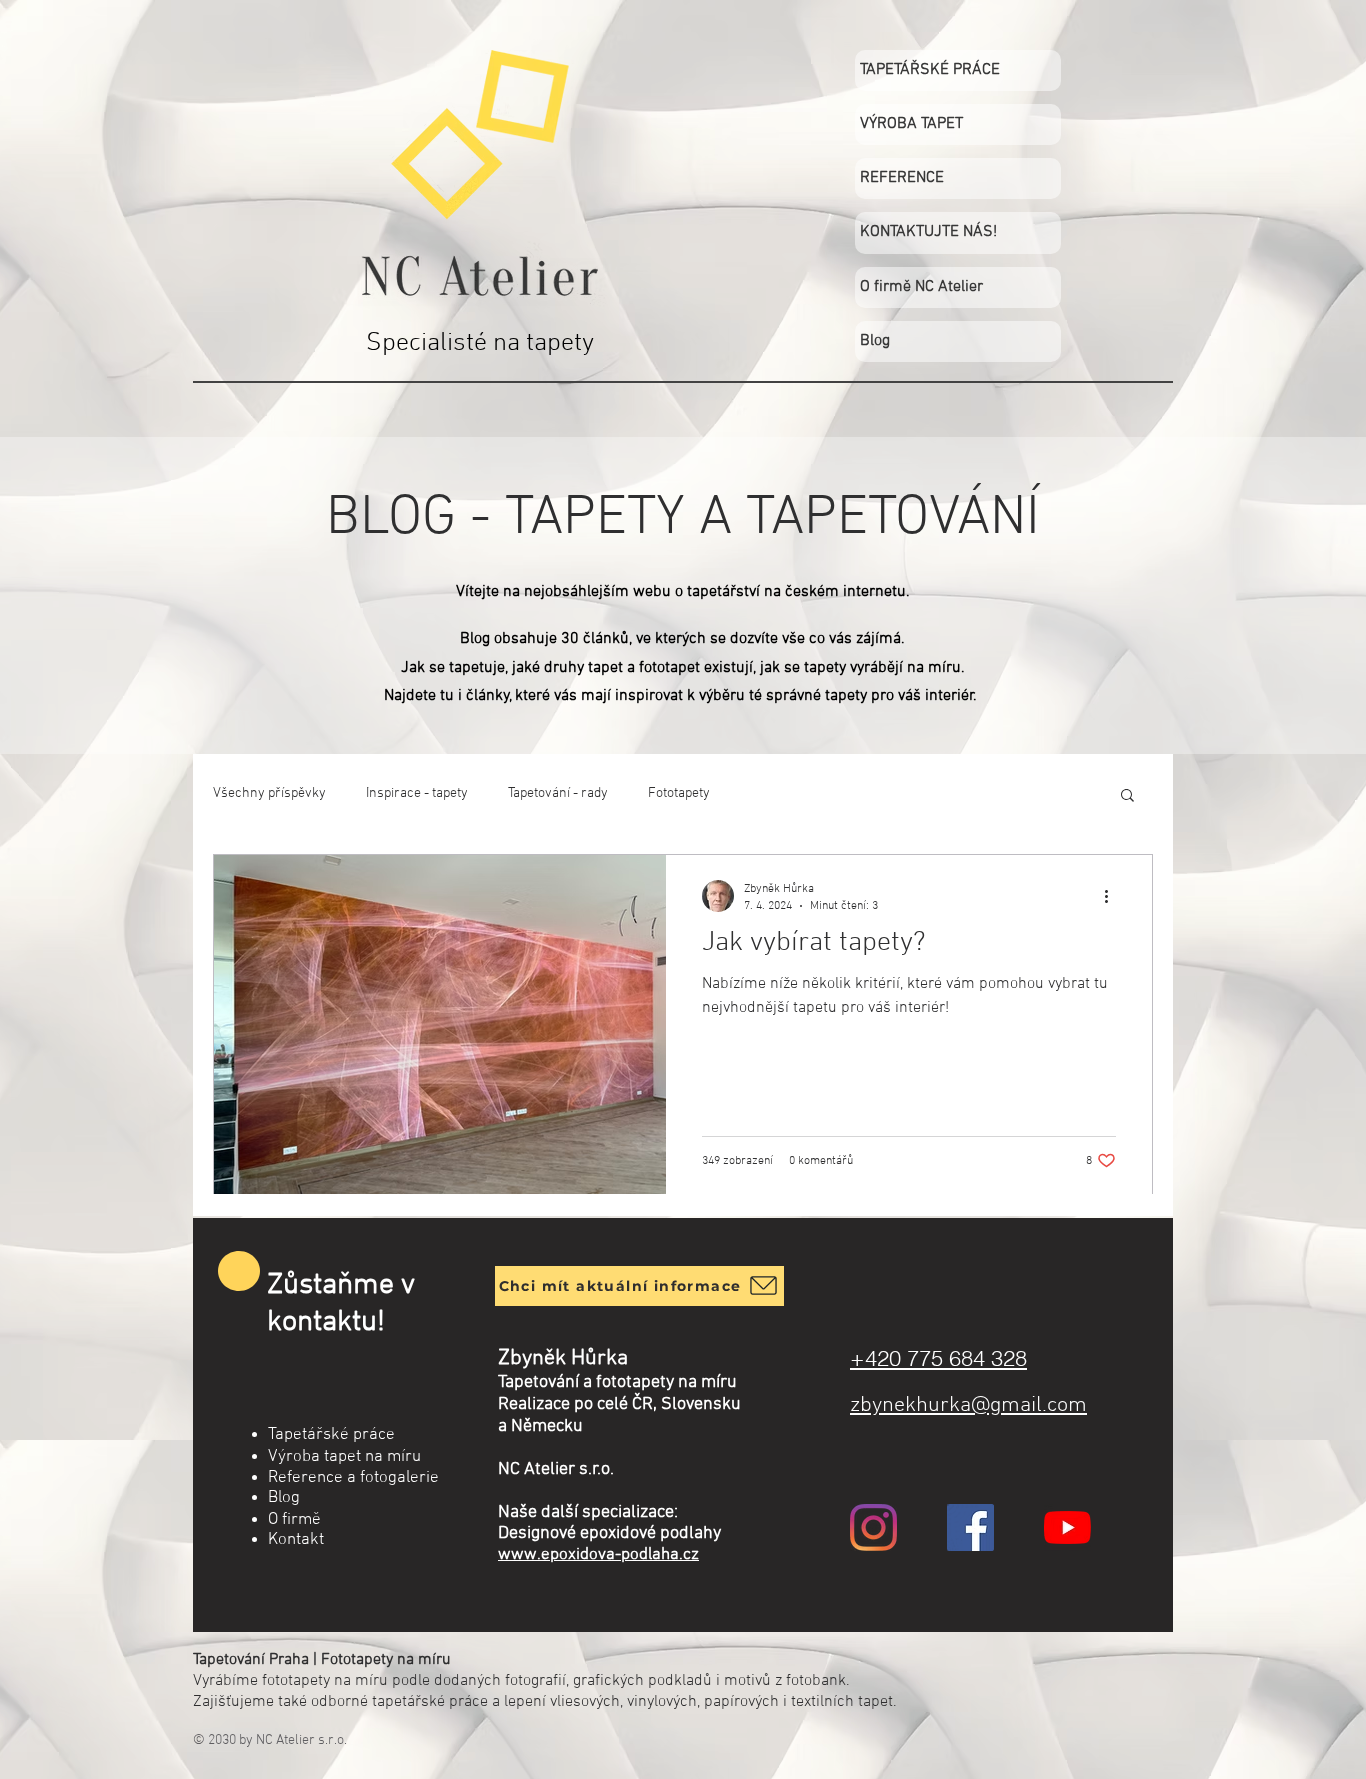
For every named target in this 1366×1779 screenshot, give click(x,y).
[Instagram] (873, 1527)
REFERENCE (902, 178)
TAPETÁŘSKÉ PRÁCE (930, 70)
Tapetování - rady (558, 793)
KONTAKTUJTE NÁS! (928, 232)
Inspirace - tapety (417, 793)
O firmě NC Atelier (921, 287)
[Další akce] (1113, 896)
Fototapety (679, 793)
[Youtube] (1067, 1527)
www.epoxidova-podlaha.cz (598, 1555)
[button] (1127, 796)
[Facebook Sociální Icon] (970, 1527)
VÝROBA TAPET (911, 124)
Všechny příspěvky (269, 793)
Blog (875, 341)
